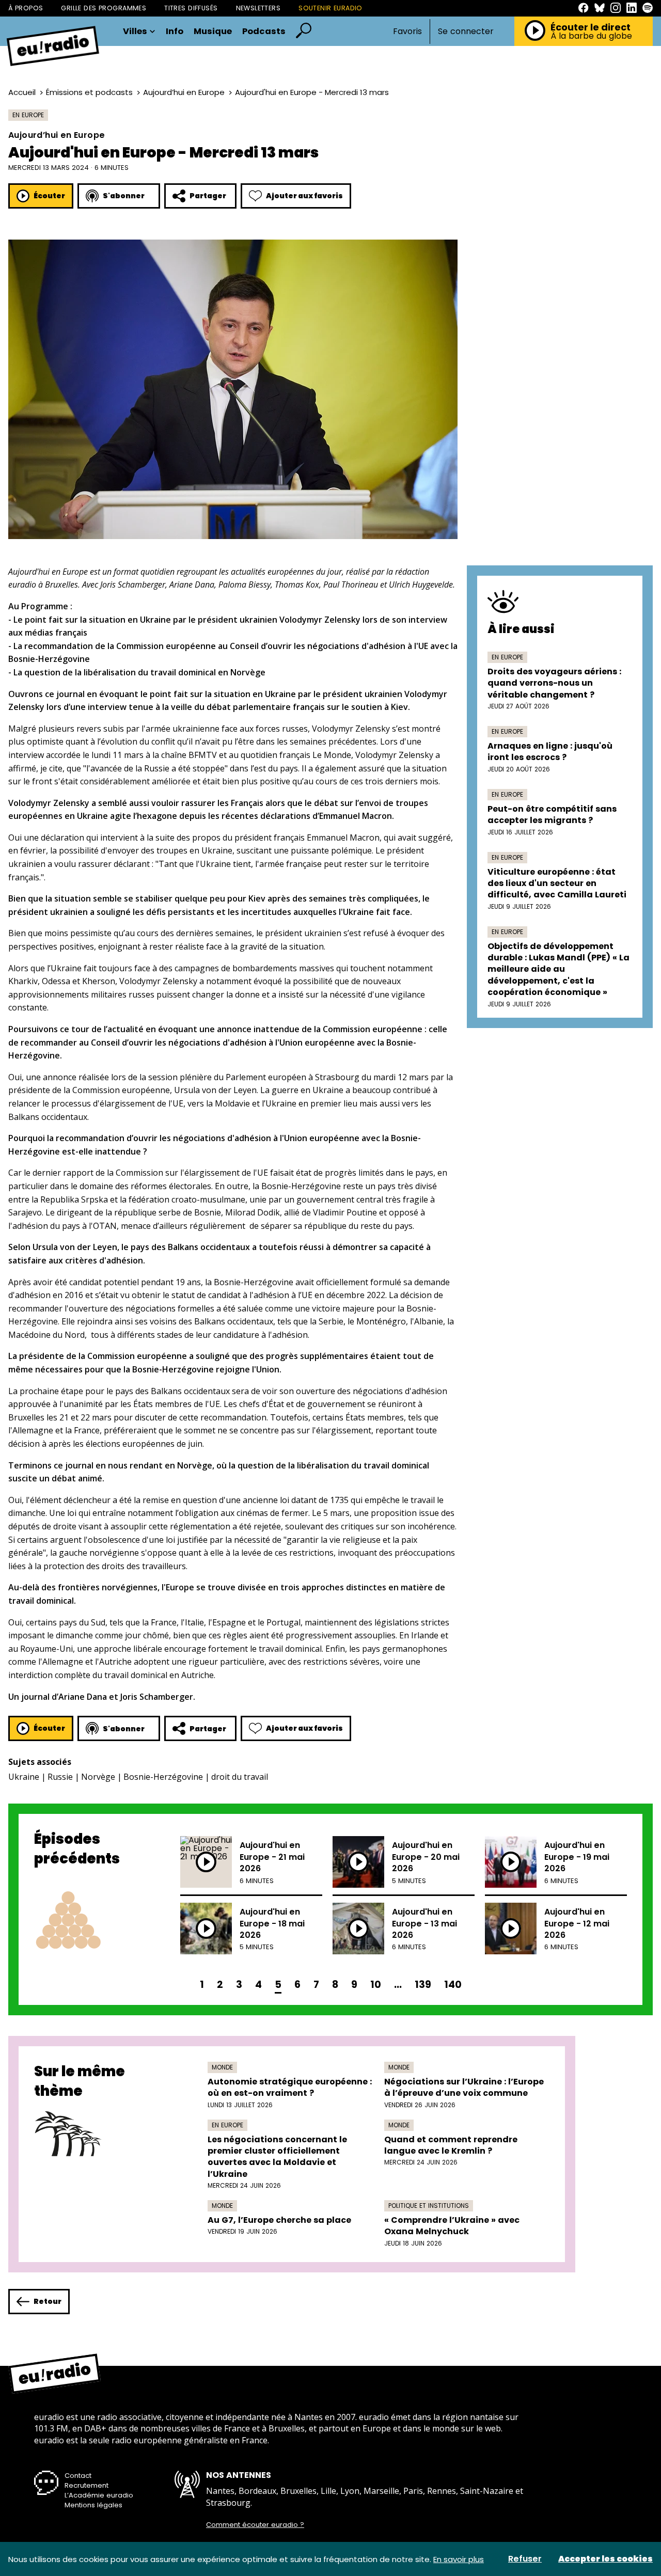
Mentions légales (93, 2505)
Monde (222, 2067)
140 (453, 1985)
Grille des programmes (104, 8)
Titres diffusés (191, 8)
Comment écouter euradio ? (255, 2525)
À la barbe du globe (591, 36)
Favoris (407, 31)
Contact (78, 2476)
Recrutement (86, 2485)
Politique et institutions (429, 2206)
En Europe (28, 115)
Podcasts (264, 32)
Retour (48, 2301)
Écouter (49, 196)
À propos (26, 8)
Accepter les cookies (605, 2559)
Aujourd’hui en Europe (184, 92)
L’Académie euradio (99, 2495)
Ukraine (24, 1777)
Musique (213, 32)
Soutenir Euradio (330, 8)
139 (423, 1985)
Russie (60, 1777)
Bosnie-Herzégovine (163, 1777)
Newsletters (258, 8)
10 (376, 1985)
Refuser (525, 2559)
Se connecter (466, 31)
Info (175, 32)
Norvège (98, 1777)
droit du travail (240, 1777)
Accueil (22, 92)
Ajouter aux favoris (304, 196)
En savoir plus (459, 2559)
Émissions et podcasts (89, 92)
